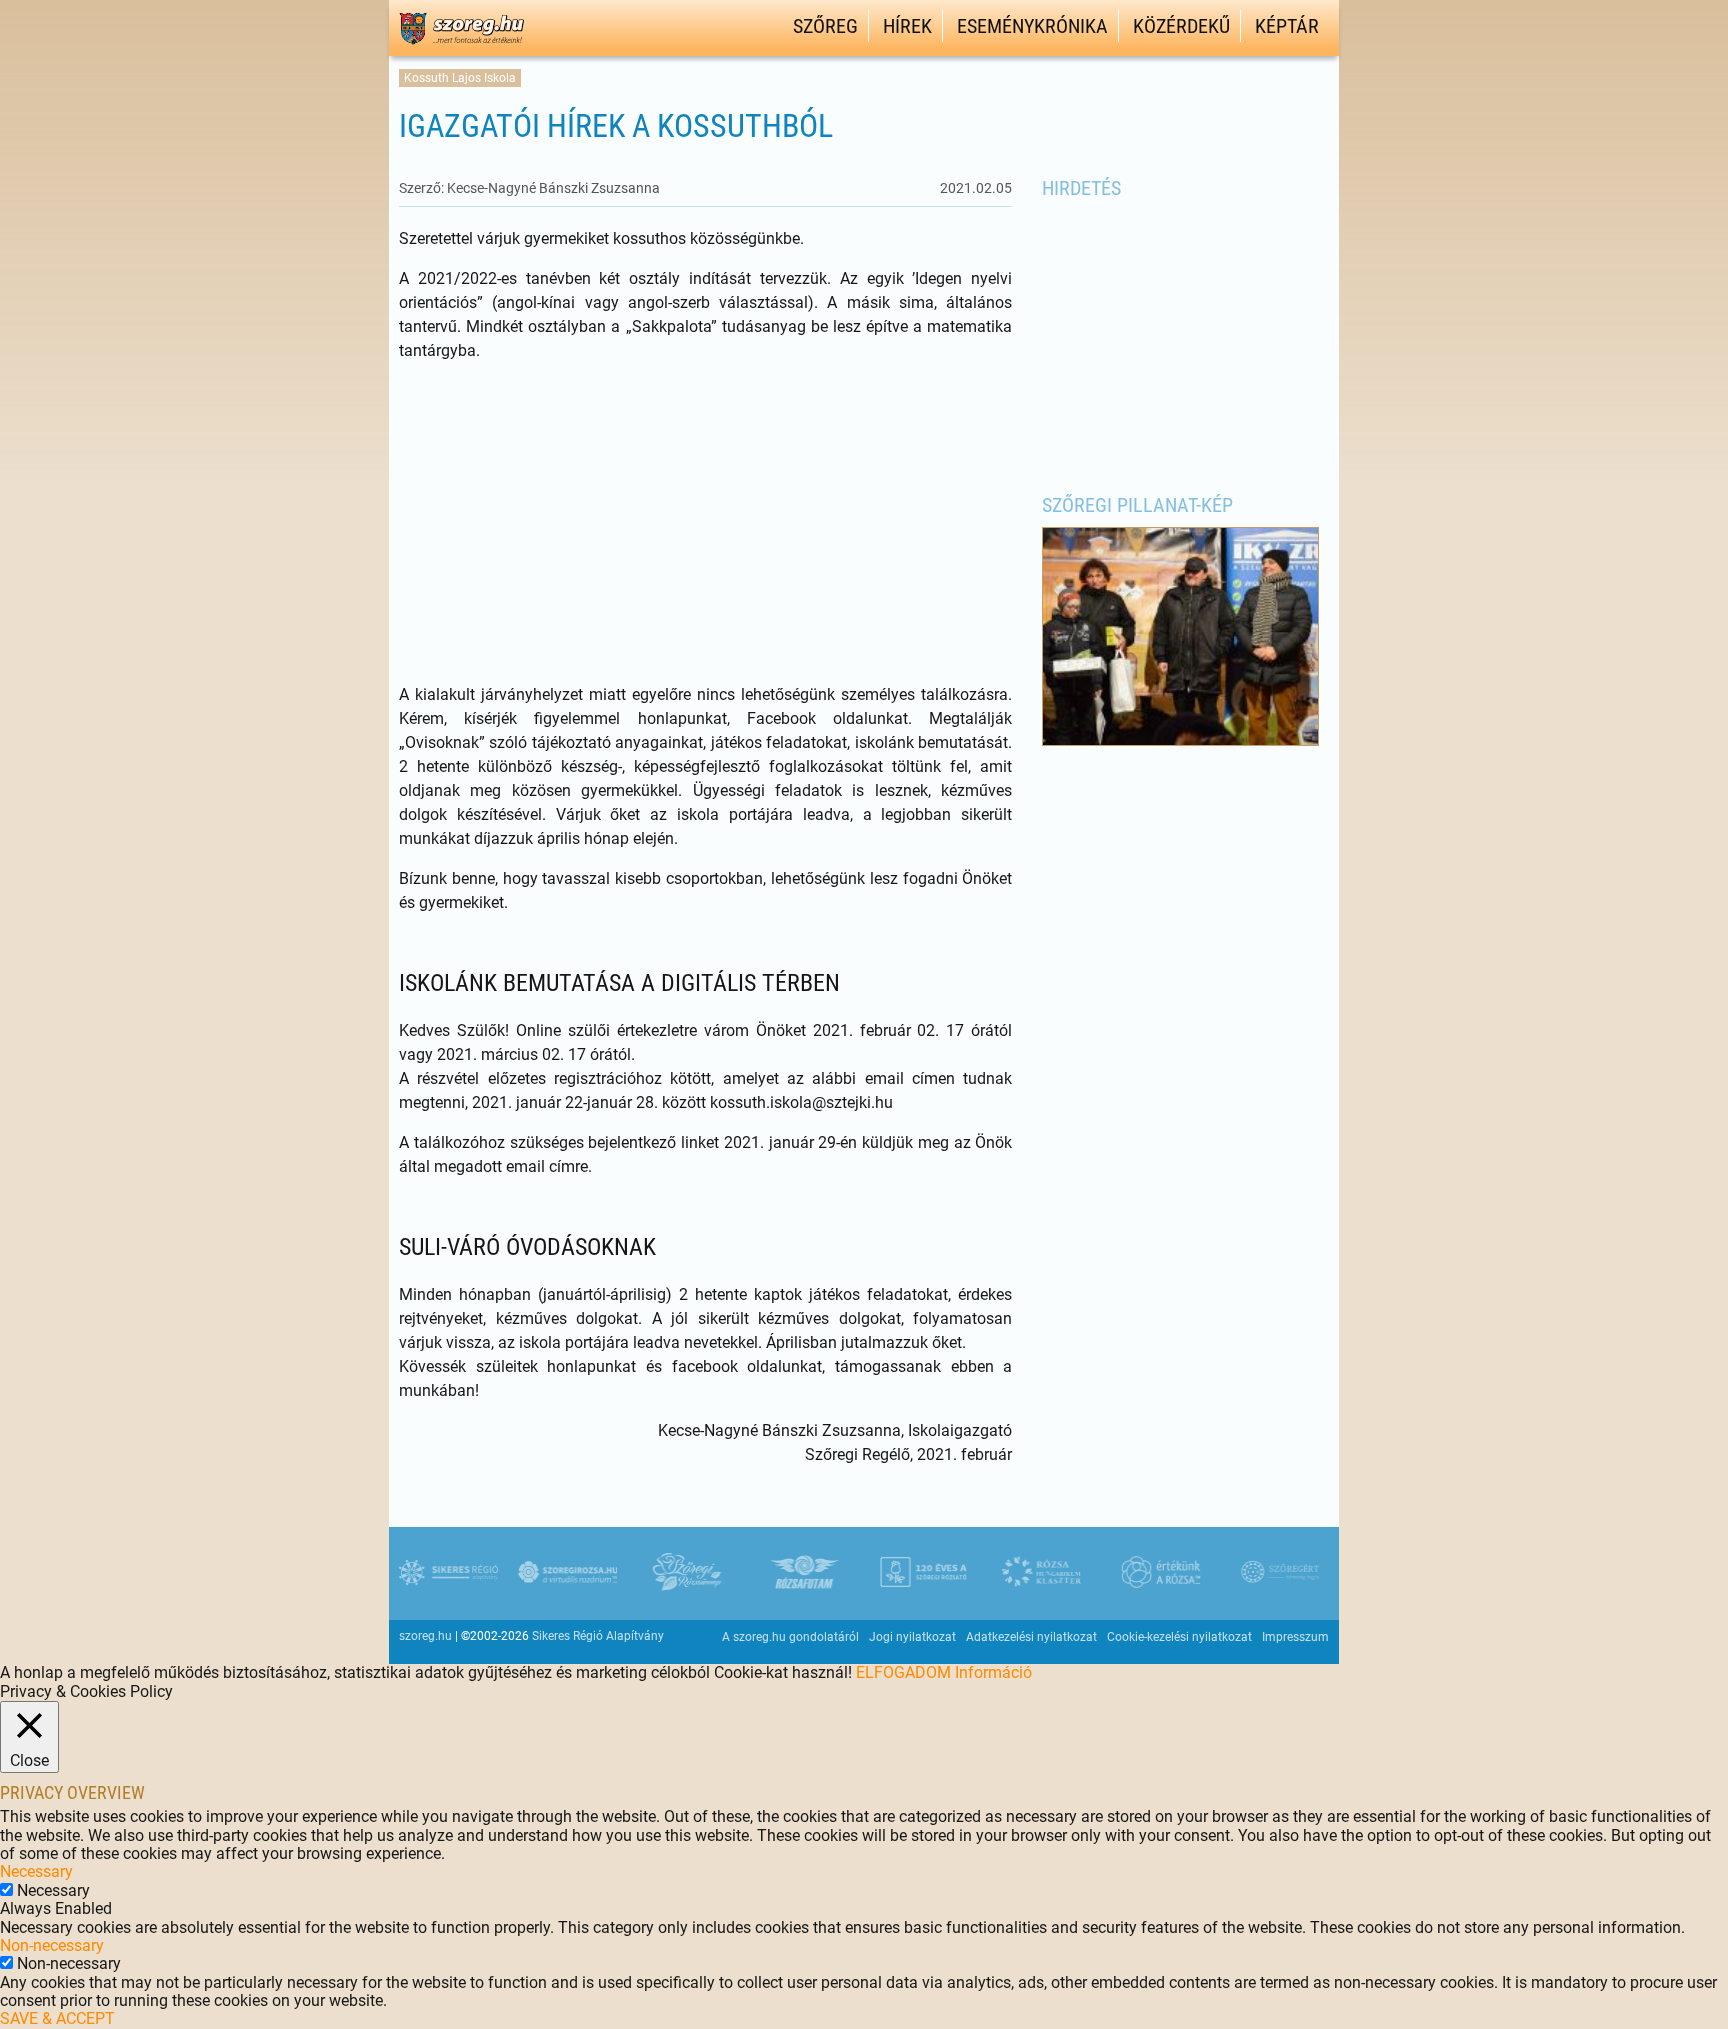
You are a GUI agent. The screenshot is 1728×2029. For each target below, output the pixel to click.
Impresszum (1295, 1637)
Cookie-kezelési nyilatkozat (1179, 1637)
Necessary (53, 1890)
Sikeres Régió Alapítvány (598, 1636)
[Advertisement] (705, 523)
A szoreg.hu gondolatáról (790, 1637)
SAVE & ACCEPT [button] (57, 2018)
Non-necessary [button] (52, 1945)
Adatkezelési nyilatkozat (1031, 1637)
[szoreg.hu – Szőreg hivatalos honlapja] (461, 47)
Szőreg (825, 26)
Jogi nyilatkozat (912, 1637)
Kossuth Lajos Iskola (460, 78)
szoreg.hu (425, 1636)
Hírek (907, 26)
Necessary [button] (36, 1871)
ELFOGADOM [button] (903, 1672)
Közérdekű (1181, 26)
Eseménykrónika (1032, 26)
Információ (993, 1672)
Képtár (1287, 26)
